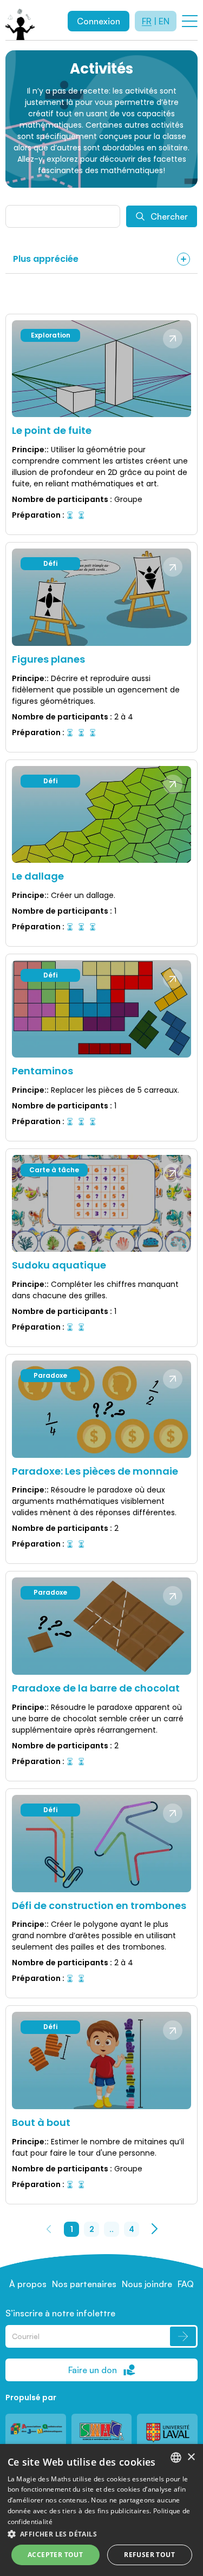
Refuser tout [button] (149, 2555)
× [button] (191, 2457)
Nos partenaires (84, 2284)
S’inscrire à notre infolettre (60, 2313)
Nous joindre (147, 2284)
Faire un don (93, 2370)
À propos (28, 2284)
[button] (102, 2534)
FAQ (186, 2284)
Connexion (99, 21)
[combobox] (176, 2458)
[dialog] (101, 2510)
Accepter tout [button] (55, 2555)
